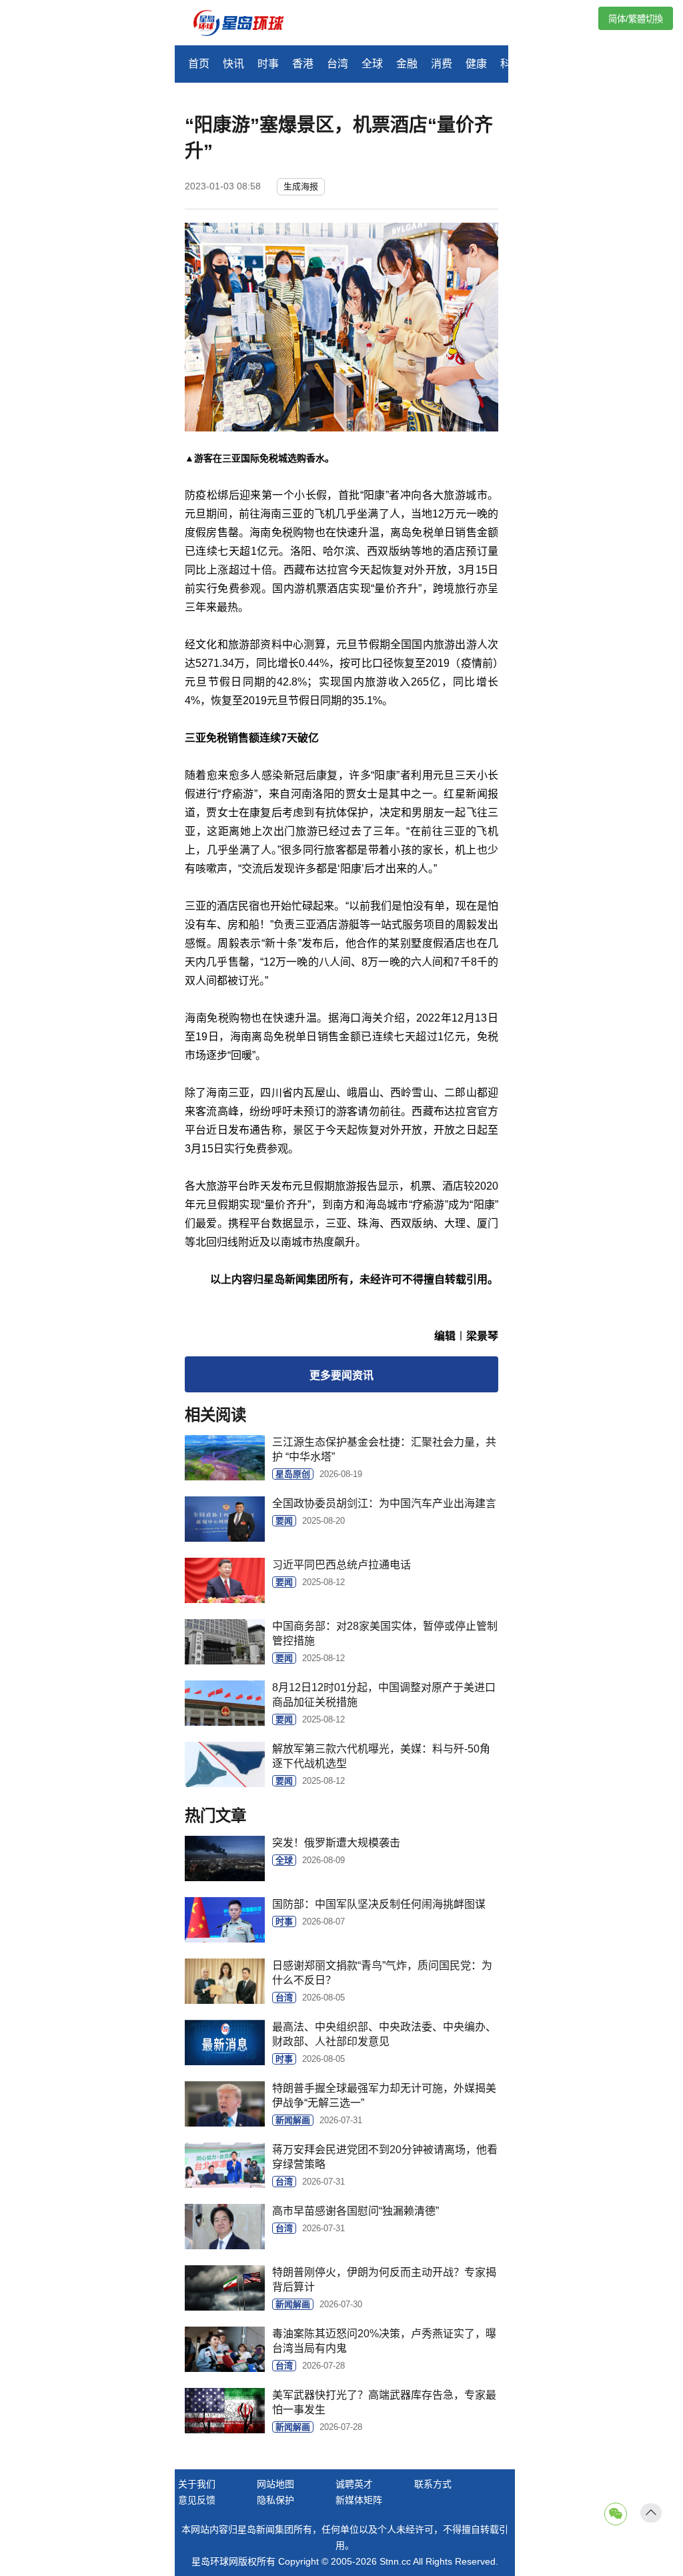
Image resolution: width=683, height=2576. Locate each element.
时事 (268, 64)
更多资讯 (341, 1375)
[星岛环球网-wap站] (247, 24)
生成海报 (301, 186)
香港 (303, 64)
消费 (442, 64)
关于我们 (197, 2484)
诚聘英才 (354, 2484)
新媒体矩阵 (359, 2500)
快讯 (233, 64)
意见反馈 (197, 2500)
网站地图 (275, 2484)
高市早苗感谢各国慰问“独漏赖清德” (356, 2211)
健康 (476, 64)
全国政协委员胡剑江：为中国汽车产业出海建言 (384, 1503)
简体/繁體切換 (636, 19)
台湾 (337, 64)
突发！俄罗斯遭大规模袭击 (336, 1843)
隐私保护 (275, 2500)
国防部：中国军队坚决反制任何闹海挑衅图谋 (379, 1904)
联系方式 (433, 2484)
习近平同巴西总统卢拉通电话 (341, 1565)
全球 (372, 64)
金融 (407, 64)
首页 (199, 64)
